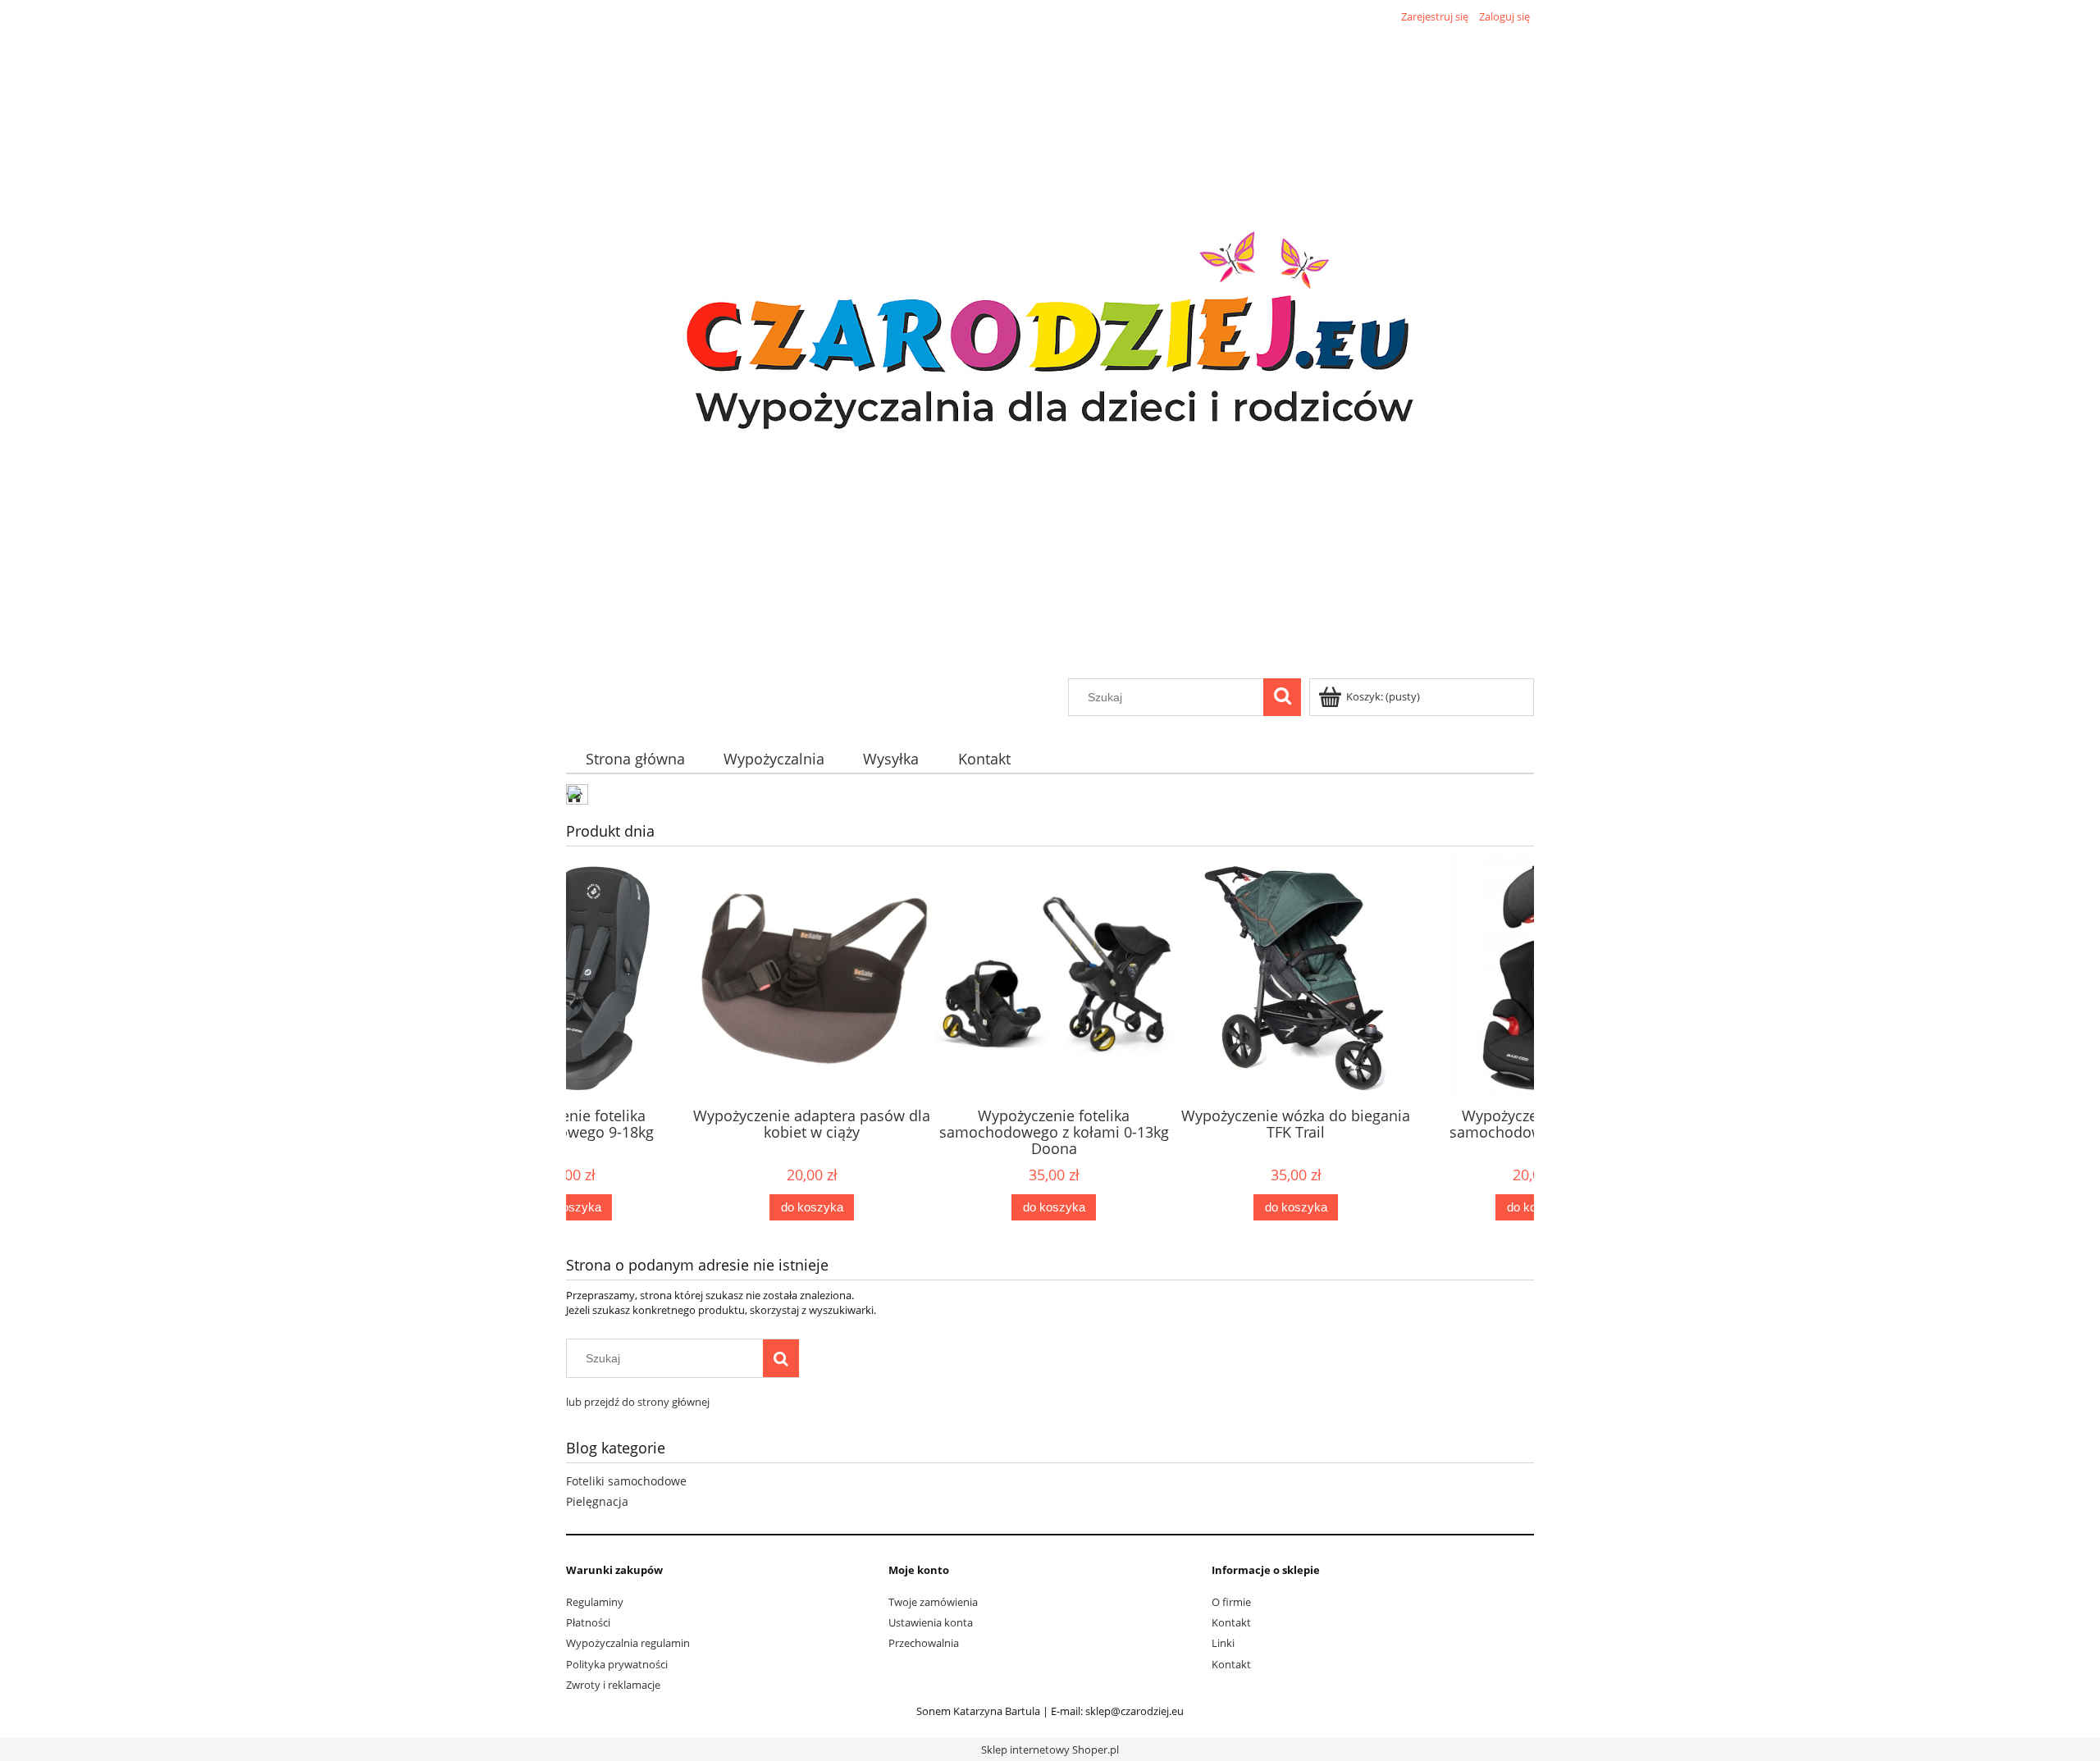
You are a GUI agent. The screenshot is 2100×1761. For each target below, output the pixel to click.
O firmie (1231, 1602)
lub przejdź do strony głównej (638, 1402)
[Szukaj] (1282, 697)
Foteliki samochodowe (626, 1481)
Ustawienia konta (931, 1622)
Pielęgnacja (597, 1501)
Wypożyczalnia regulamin (628, 1643)
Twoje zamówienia (933, 1602)
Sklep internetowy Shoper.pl (1050, 1750)
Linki (1223, 1643)
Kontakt (1231, 1622)
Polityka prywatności (617, 1664)
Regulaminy (595, 1602)
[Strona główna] (1050, 353)
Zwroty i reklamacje (613, 1685)
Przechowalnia (924, 1643)
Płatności (588, 1622)
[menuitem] (635, 759)
